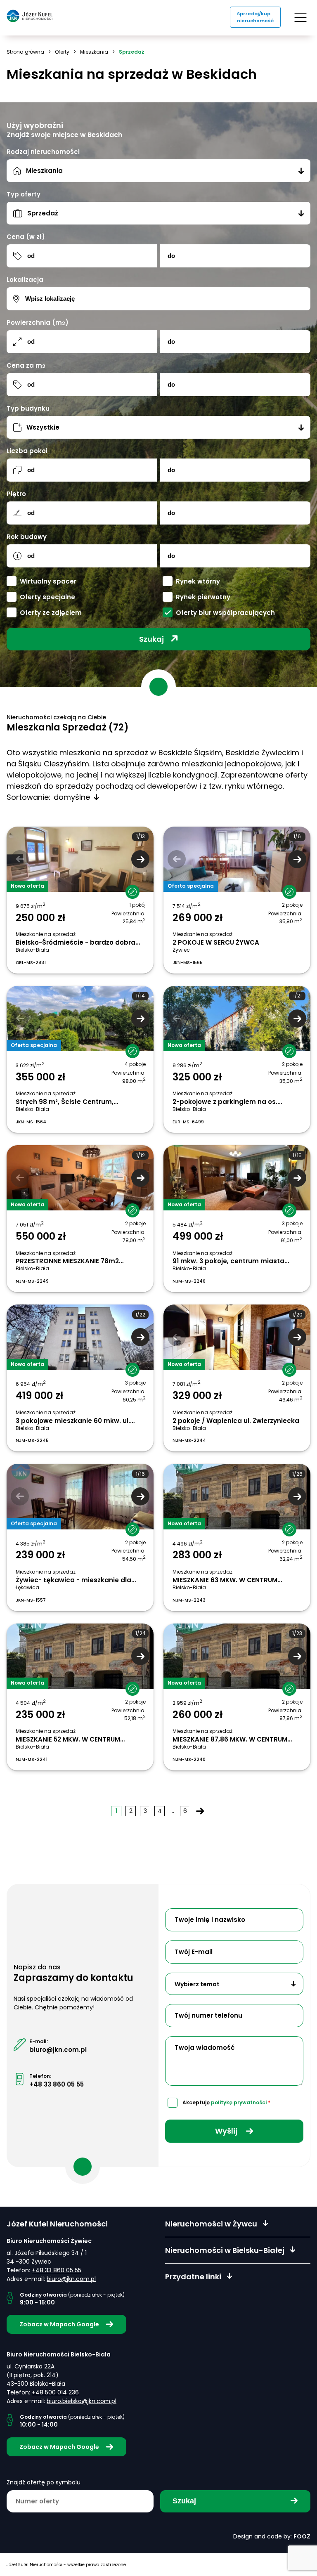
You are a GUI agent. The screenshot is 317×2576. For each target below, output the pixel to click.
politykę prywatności (239, 2102)
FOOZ (302, 2536)
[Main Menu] (300, 17)
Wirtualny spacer (48, 581)
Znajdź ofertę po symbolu (44, 2482)
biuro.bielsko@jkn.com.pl (82, 2401)
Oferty (62, 52)
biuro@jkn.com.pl (58, 2050)
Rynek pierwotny (203, 597)
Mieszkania (94, 52)
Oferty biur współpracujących (225, 613)
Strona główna (25, 52)
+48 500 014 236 (55, 2392)
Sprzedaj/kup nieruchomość (255, 17)
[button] (140, 859)
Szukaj (151, 639)
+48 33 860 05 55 (57, 2084)
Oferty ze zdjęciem (51, 613)
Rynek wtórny (198, 581)
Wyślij (227, 2131)
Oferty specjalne (47, 597)
